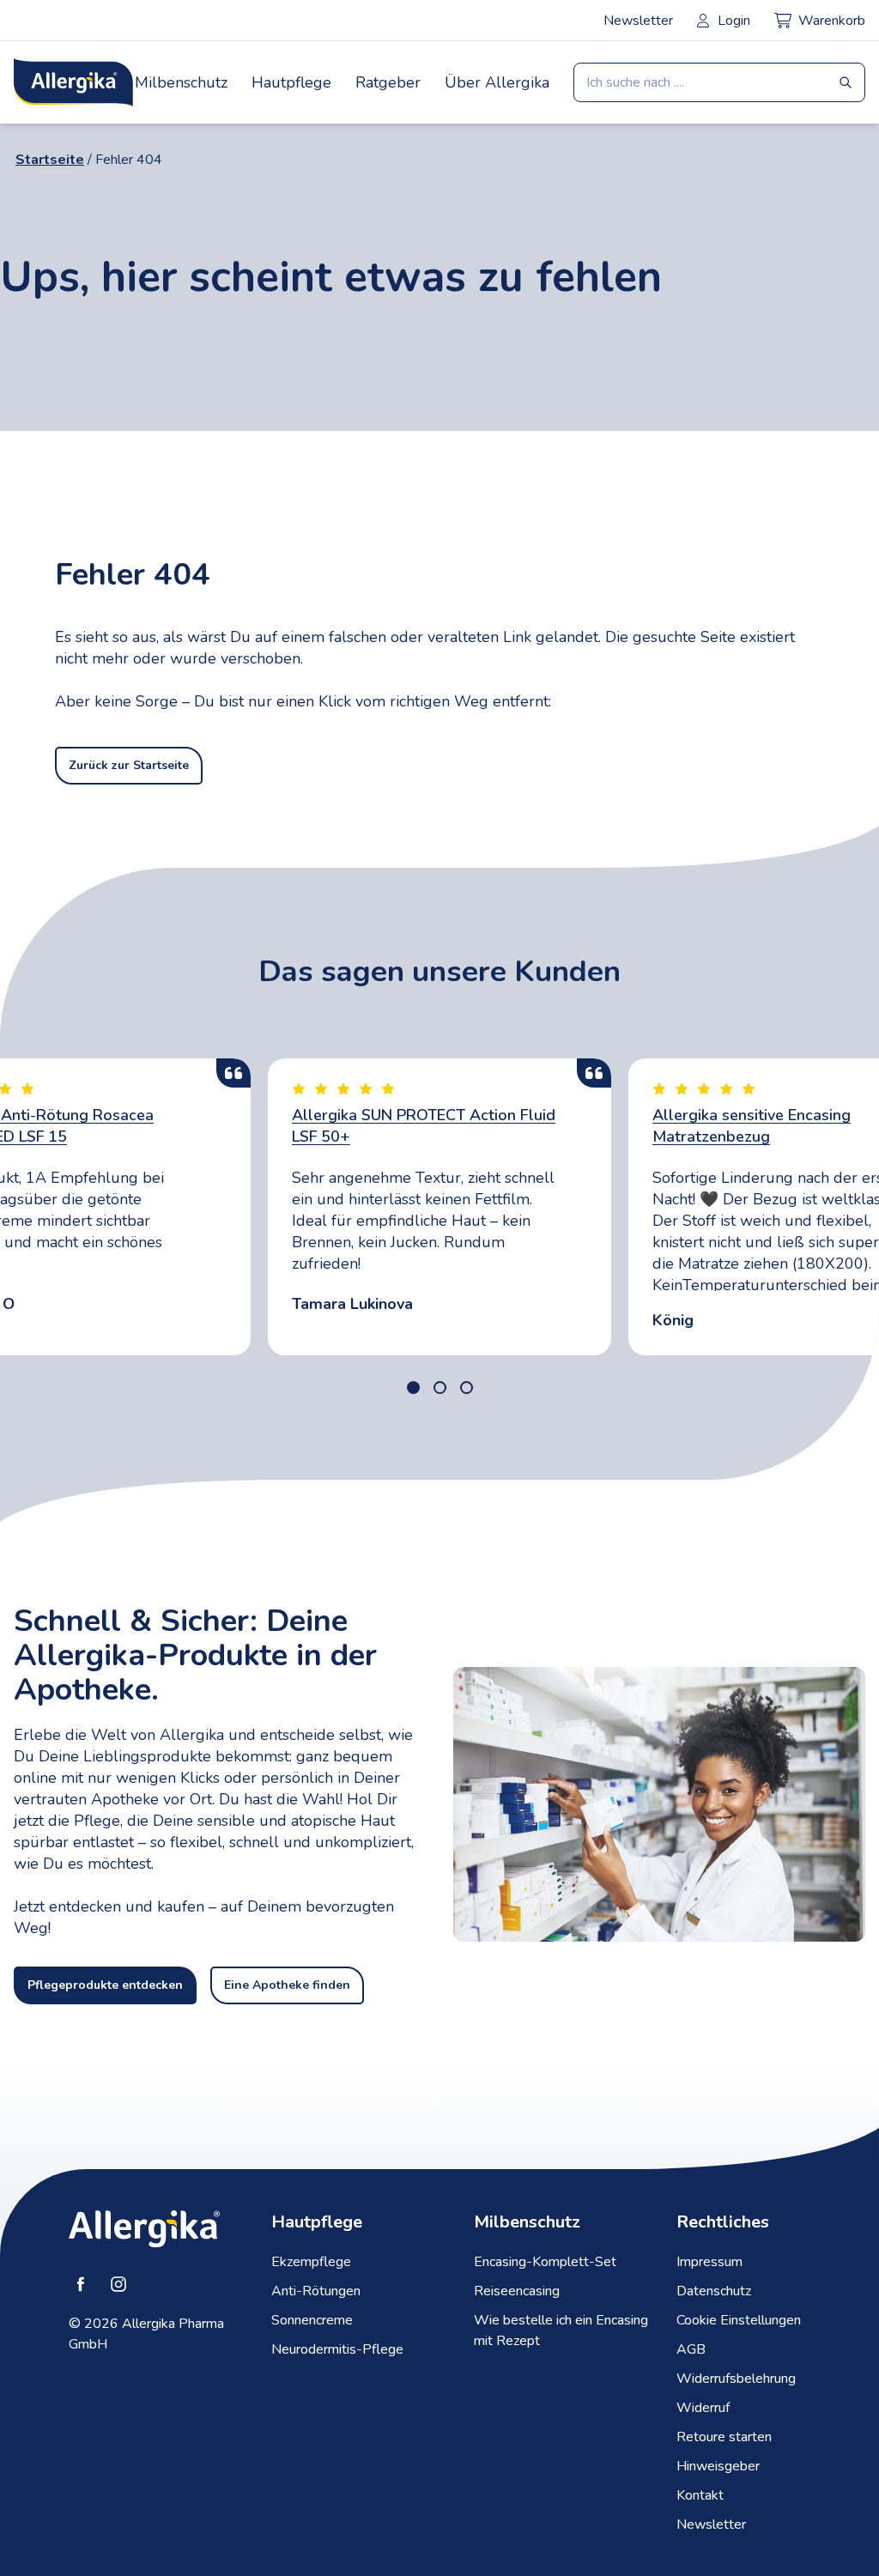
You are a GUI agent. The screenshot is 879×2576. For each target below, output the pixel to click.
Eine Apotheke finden (287, 1985)
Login (734, 21)
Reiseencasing (517, 2291)
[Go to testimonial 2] (440, 1388)
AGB (691, 2349)
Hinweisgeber (718, 2466)
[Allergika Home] (73, 82)
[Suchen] (846, 82)
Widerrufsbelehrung (736, 2379)
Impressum (709, 2262)
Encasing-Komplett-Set (545, 2262)
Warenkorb (832, 21)
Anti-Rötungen (316, 2291)
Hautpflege (291, 82)
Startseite (50, 160)
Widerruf (703, 2408)
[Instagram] (118, 2284)
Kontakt (700, 2495)
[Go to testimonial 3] (467, 1388)
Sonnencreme (312, 2320)
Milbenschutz (181, 82)
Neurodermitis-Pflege (337, 2349)
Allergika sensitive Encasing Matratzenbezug (752, 1126)
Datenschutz (714, 2291)
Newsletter (638, 21)
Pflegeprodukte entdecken (105, 1985)
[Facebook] (81, 2284)
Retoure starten (724, 2437)
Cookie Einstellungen (739, 2320)
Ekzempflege (311, 2262)
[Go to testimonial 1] (413, 1388)
